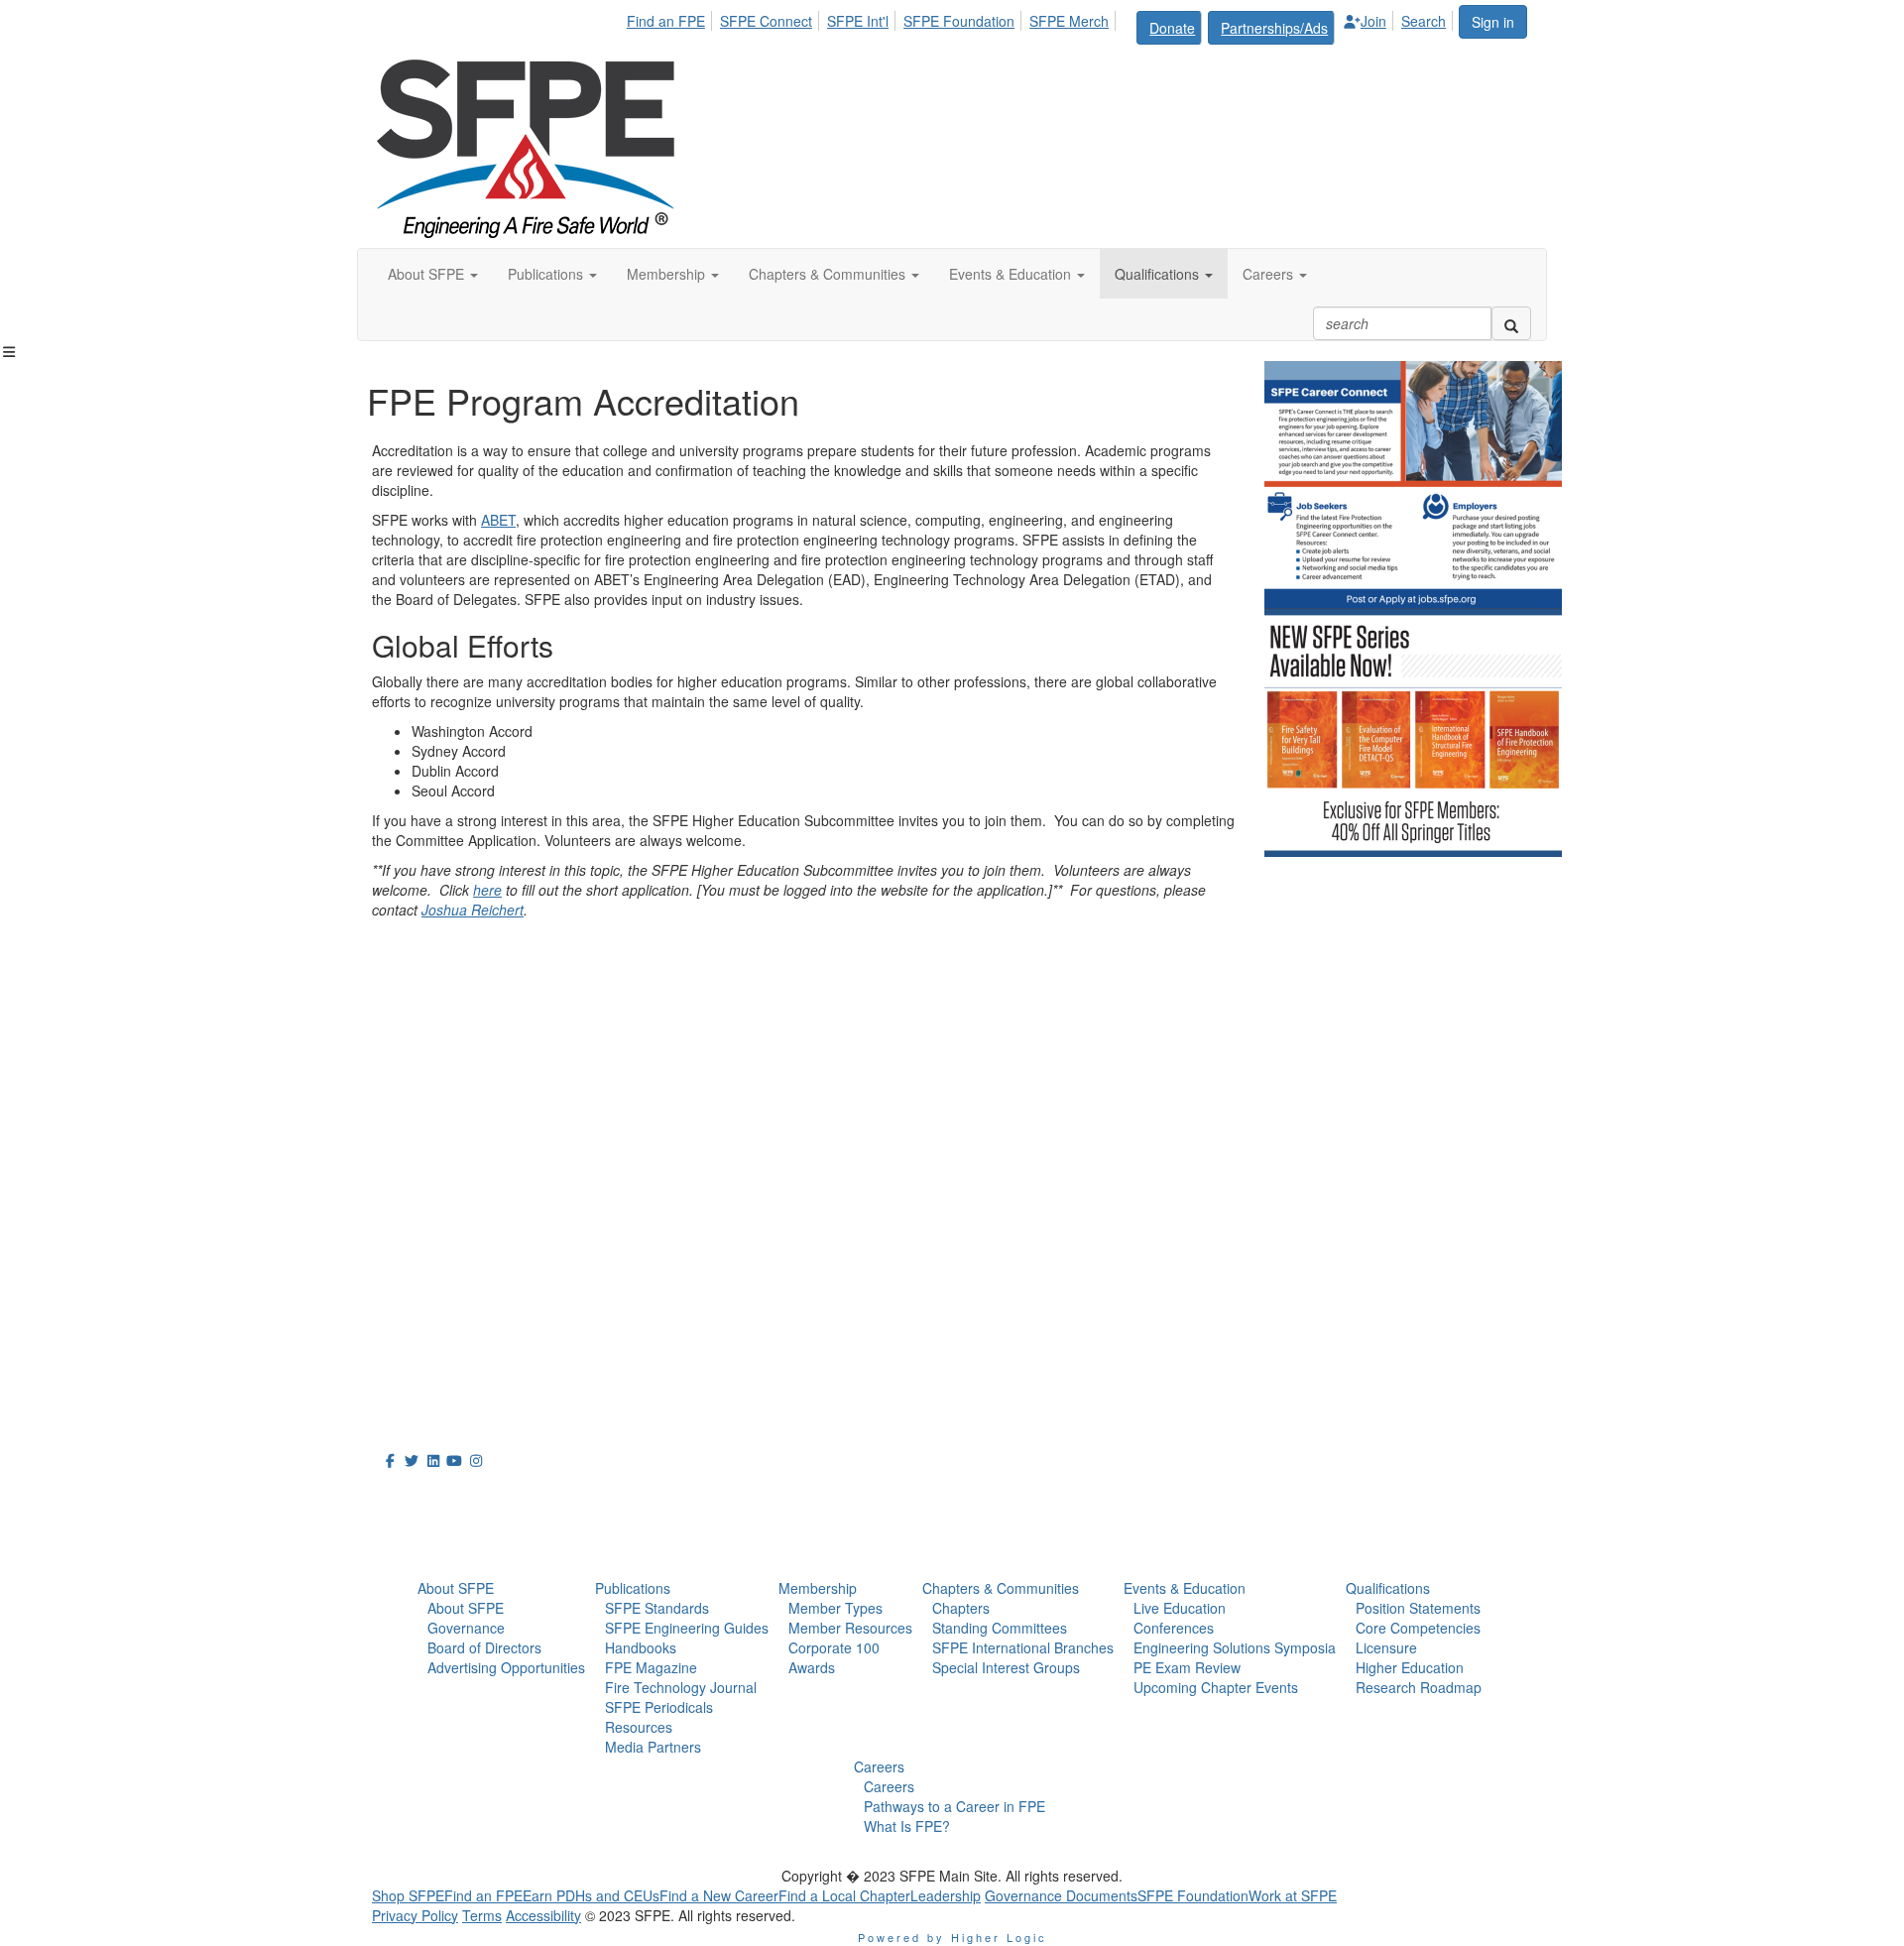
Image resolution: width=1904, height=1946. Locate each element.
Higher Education (1410, 1667)
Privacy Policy (415, 1915)
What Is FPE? (907, 1826)
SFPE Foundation (959, 21)
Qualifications (1388, 1588)
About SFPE (456, 1588)
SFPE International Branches (1023, 1647)
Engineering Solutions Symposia (1235, 1647)
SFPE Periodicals (659, 1707)
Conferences (1174, 1628)
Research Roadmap (1419, 1687)
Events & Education (1185, 1588)
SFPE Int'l (858, 21)
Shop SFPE (408, 1895)
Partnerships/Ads (1274, 28)
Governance (466, 1628)
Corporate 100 (834, 1647)
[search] (1511, 323)
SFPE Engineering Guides (687, 1628)
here (487, 890)
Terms (482, 1915)
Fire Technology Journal (681, 1687)
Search (1424, 21)
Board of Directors (484, 1647)
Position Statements (1418, 1608)
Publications (633, 1588)
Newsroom (428, 1540)
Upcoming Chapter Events (1216, 1687)
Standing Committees (1000, 1628)
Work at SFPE (1293, 1895)
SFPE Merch (1069, 21)
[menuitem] (671, 18)
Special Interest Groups (1006, 1667)
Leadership (946, 1895)
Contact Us (416, 1280)
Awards (812, 1667)
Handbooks (641, 1647)
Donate (1172, 28)
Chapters (961, 1608)
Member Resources (850, 1628)
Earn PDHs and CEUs (591, 1895)
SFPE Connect (766, 21)
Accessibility (543, 1915)
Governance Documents (1061, 1895)
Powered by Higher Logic (952, 1937)
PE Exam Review (1187, 1667)
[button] (433, 274)
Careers (879, 1766)
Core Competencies (1418, 1628)
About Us (420, 1496)
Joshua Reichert (473, 910)
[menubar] (1042, 25)
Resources (639, 1727)
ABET (498, 520)
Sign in (1493, 22)
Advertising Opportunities (506, 1667)
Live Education (1180, 1608)
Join (1373, 21)
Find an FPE (666, 21)
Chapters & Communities (1001, 1588)
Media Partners (653, 1747)
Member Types (835, 1608)
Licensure (1386, 1647)
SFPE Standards (657, 1608)
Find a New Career (719, 1895)
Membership (818, 1588)
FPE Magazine (651, 1667)
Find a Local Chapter (844, 1895)
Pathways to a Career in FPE (954, 1806)
